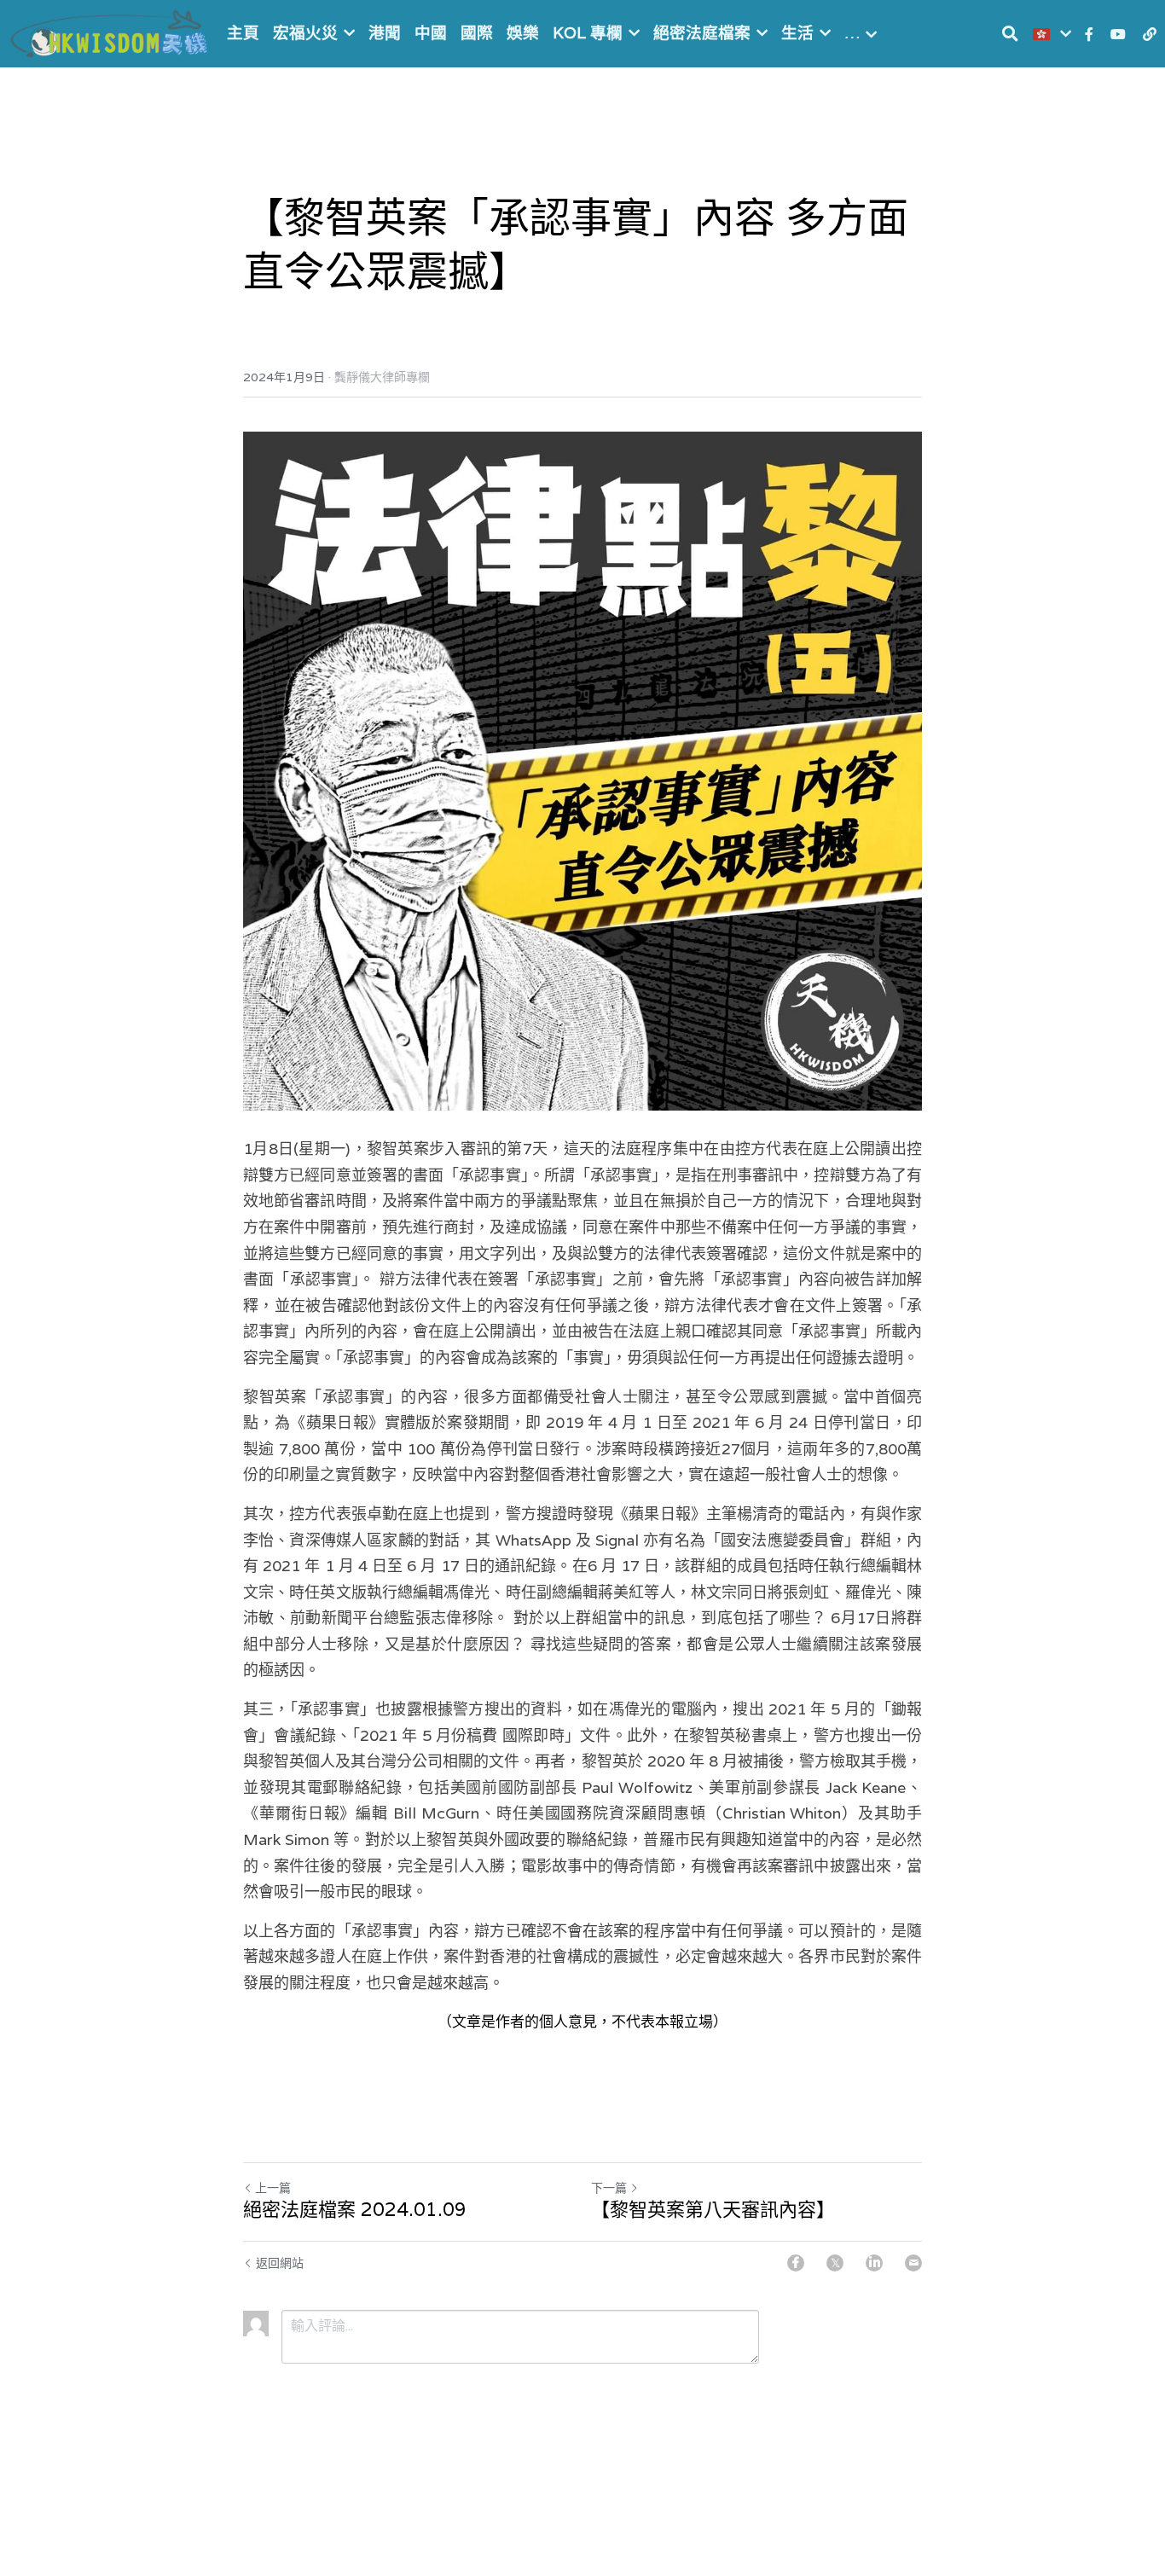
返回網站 (280, 2263)
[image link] (111, 32)
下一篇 (609, 2188)
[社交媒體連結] (1089, 34)
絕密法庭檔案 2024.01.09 (355, 2210)
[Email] (913, 2263)
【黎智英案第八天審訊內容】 (713, 2210)
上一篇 (273, 2188)
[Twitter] (835, 2263)
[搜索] (1010, 34)
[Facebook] (796, 2263)
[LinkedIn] (874, 2263)
